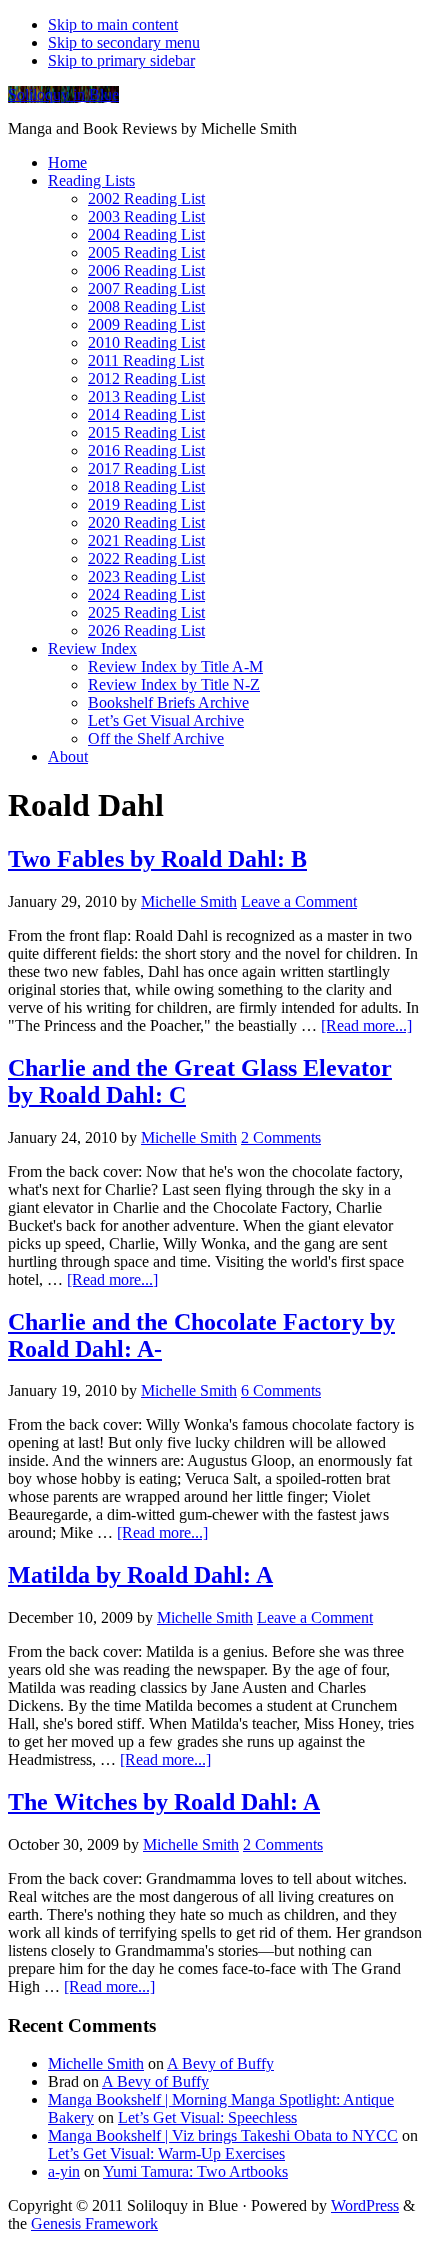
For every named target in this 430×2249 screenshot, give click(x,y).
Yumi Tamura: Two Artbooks (195, 2171)
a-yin (64, 2171)
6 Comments (281, 1390)
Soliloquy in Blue (63, 94)
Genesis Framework (94, 2223)
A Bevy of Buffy (220, 2063)
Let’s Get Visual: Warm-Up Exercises (166, 2153)
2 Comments (281, 1137)
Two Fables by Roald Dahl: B (157, 859)
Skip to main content (113, 24)
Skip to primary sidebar (121, 60)
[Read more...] (366, 1025)
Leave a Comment (299, 901)
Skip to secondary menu (124, 42)
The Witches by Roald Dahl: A (164, 1802)
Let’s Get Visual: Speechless (207, 2117)
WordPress (365, 2205)
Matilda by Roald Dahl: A (140, 1575)
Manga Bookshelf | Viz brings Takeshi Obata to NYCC (223, 2135)
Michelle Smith (96, 2063)
